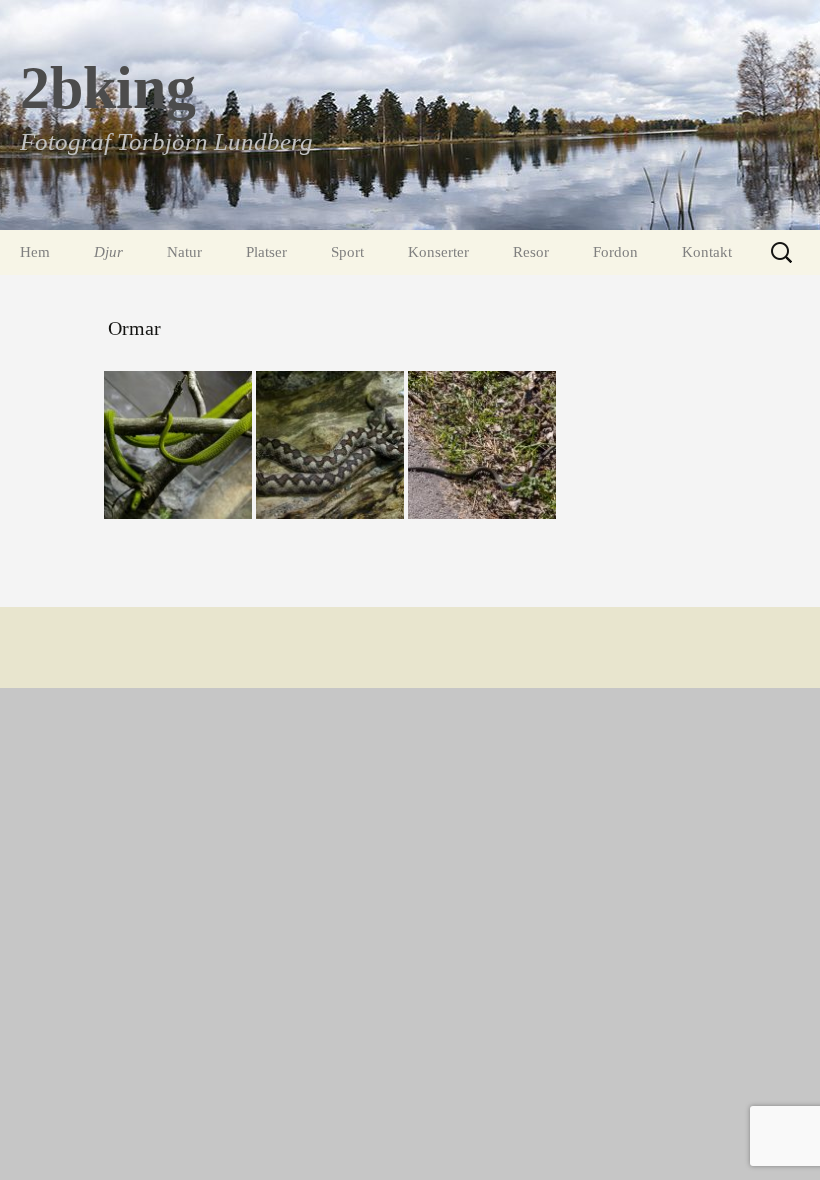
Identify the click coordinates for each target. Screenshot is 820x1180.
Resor (531, 252)
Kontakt (707, 252)
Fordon (615, 252)
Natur (184, 252)
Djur (108, 252)
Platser (266, 252)
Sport (347, 252)
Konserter (438, 252)
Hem (35, 252)
